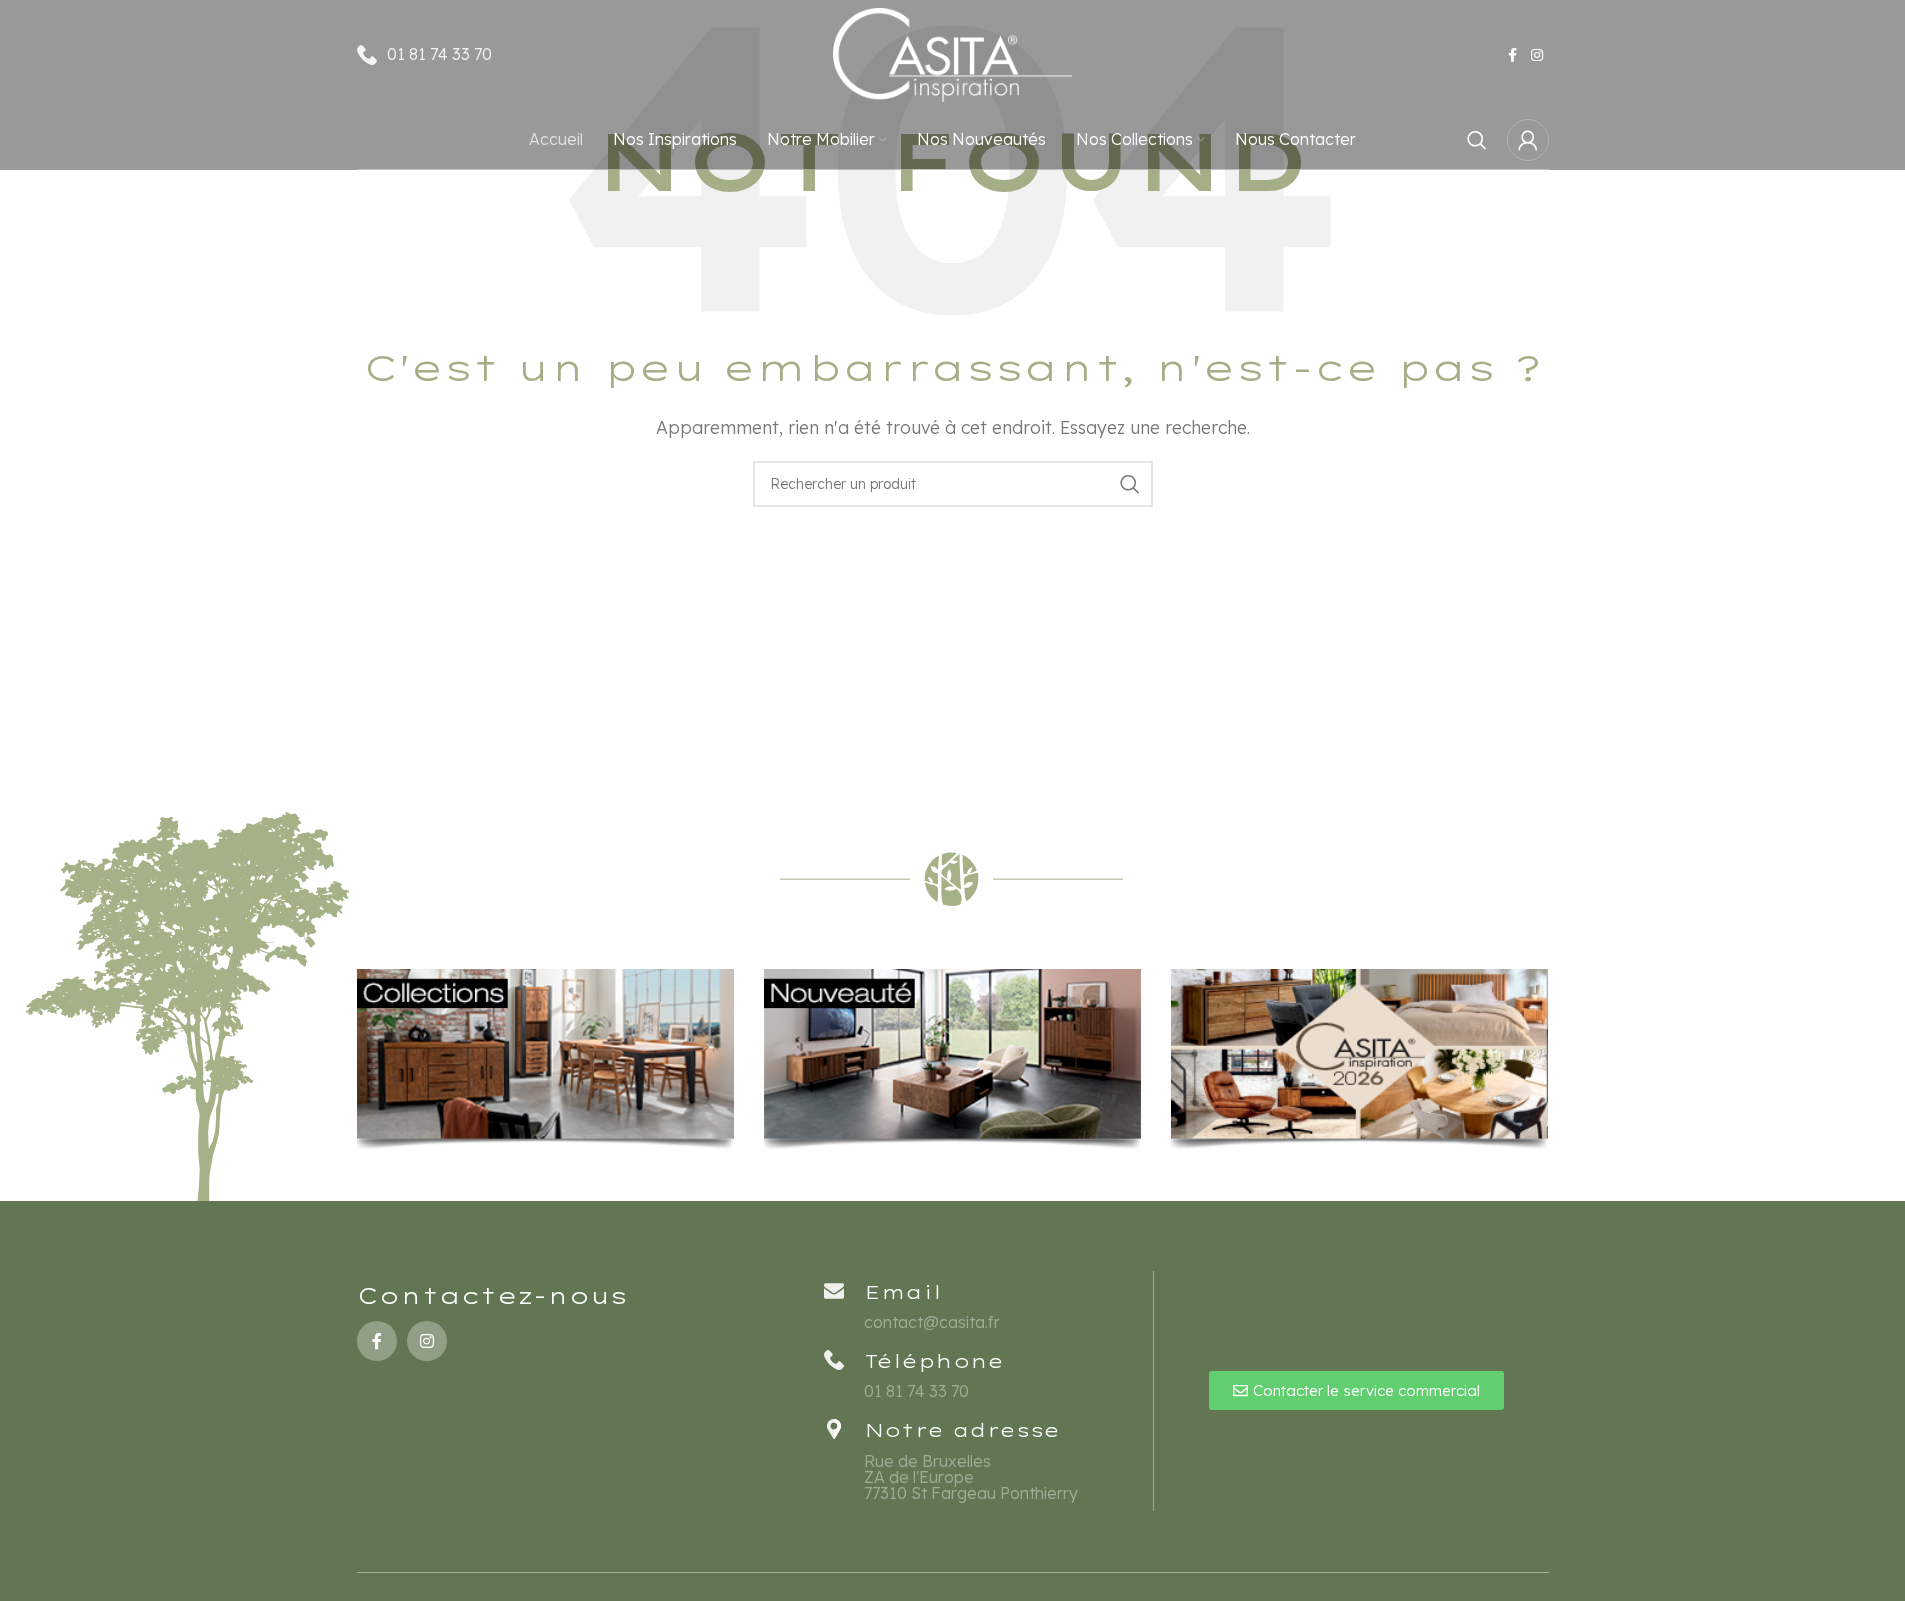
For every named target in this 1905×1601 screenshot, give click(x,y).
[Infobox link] (983, 1374)
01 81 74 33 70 (439, 54)
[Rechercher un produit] (1477, 140)
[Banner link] (545, 1060)
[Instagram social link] (1537, 55)
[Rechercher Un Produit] (1130, 484)
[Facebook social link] (1513, 55)
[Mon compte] (1528, 140)
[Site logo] (953, 53)
